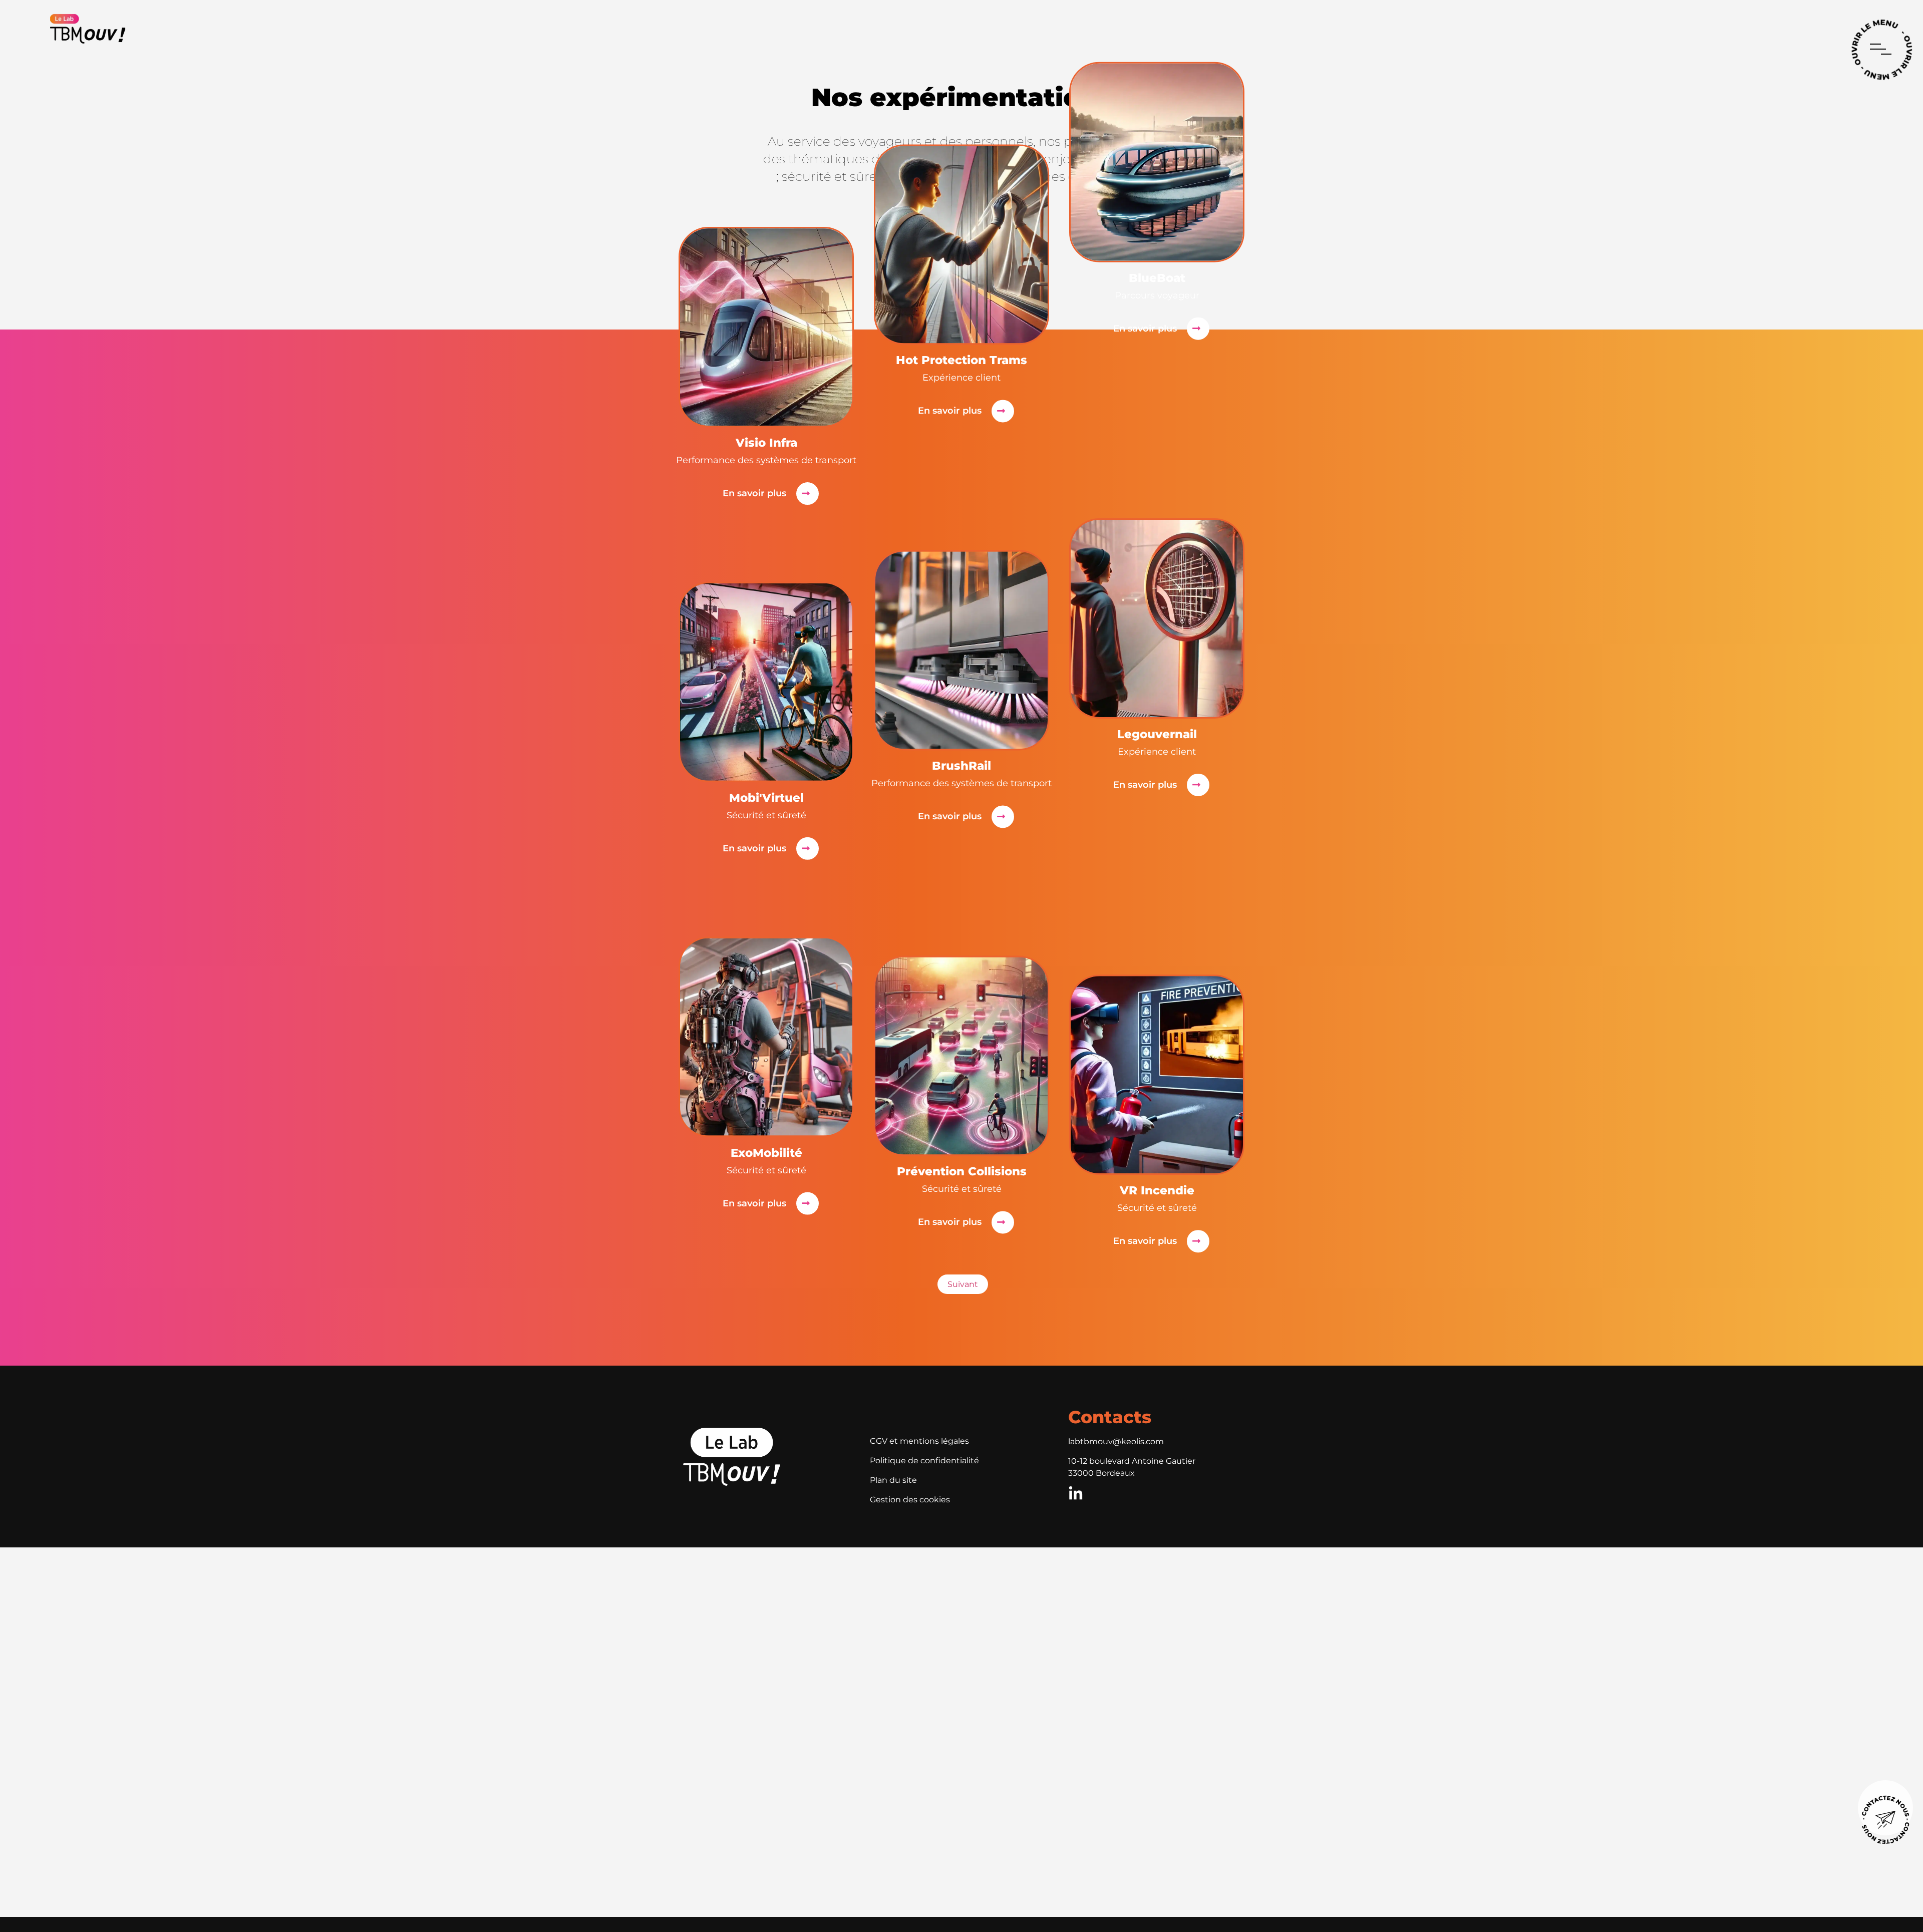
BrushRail (961, 766)
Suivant (963, 1284)
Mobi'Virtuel (766, 798)
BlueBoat (1157, 278)
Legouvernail (1157, 734)
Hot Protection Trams (961, 361)
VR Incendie (1157, 1191)
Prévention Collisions (962, 1172)
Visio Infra (766, 443)
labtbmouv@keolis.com (1116, 1441)
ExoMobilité (766, 1153)
